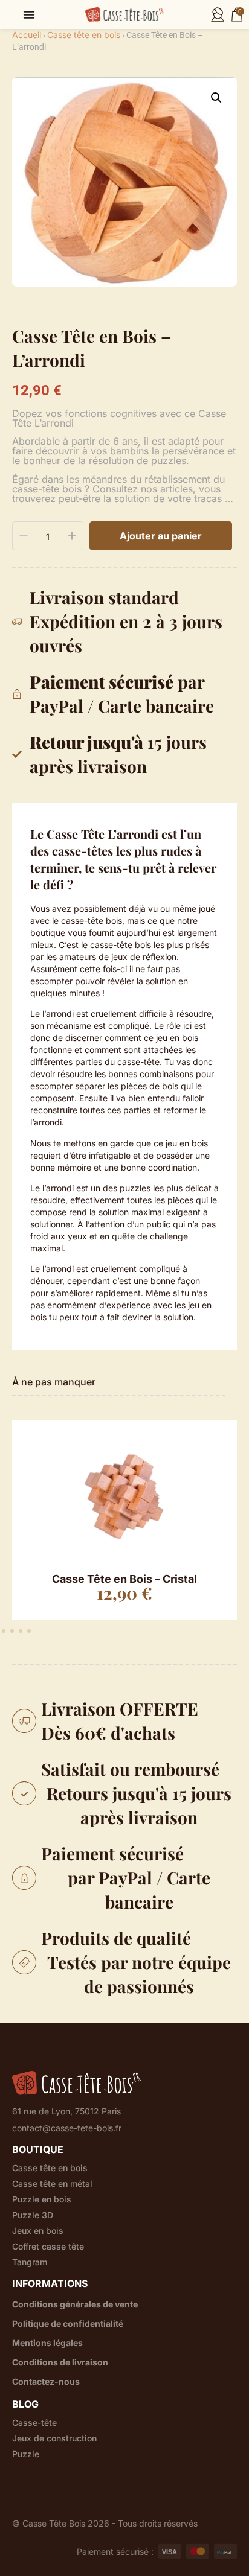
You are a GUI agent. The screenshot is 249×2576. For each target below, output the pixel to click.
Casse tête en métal (52, 2184)
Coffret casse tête (48, 2247)
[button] (216, 98)
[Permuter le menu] (29, 14)
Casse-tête (34, 2423)
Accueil (27, 35)
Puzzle (26, 2454)
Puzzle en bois (42, 2199)
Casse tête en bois (84, 35)
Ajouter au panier (161, 536)
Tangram (30, 2262)
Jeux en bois (38, 2231)
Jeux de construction (54, 2438)
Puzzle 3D (33, 2215)
